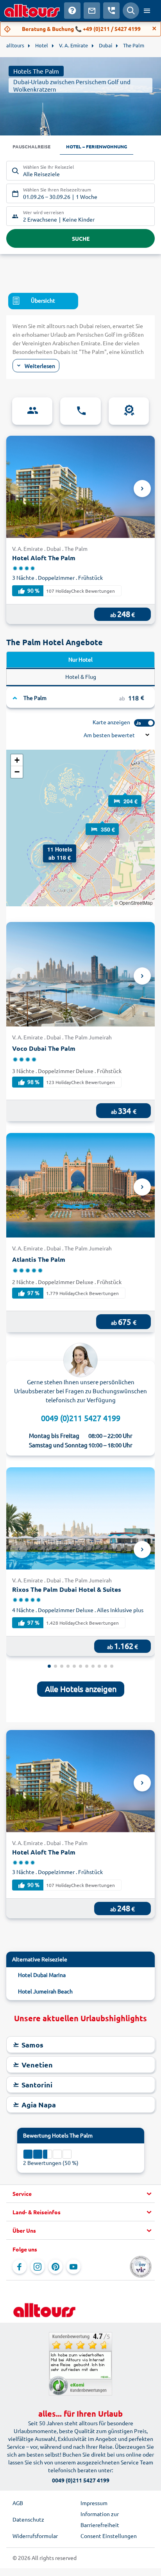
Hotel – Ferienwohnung (97, 146)
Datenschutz (28, 2519)
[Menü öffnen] (147, 11)
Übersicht (43, 300)
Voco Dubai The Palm (44, 1048)
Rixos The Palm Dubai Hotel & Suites (67, 1589)
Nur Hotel (80, 659)
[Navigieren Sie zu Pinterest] (55, 2267)
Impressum (94, 2503)
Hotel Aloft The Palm (44, 558)
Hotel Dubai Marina (42, 1975)
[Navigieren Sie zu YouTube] (73, 2267)
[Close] (154, 29)
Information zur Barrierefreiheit (100, 2519)
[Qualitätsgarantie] (129, 411)
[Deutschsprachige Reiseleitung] (32, 411)
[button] (125, 794)
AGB (18, 2503)
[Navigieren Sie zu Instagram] (38, 2267)
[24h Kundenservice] (80, 411)
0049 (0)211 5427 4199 (81, 1418)
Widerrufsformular (35, 2536)
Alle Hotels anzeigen (81, 1689)
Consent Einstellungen (109, 2536)
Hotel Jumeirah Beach (45, 1991)
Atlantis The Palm (39, 1259)
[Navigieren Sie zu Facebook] (20, 2267)
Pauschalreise (31, 146)
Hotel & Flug (81, 676)
